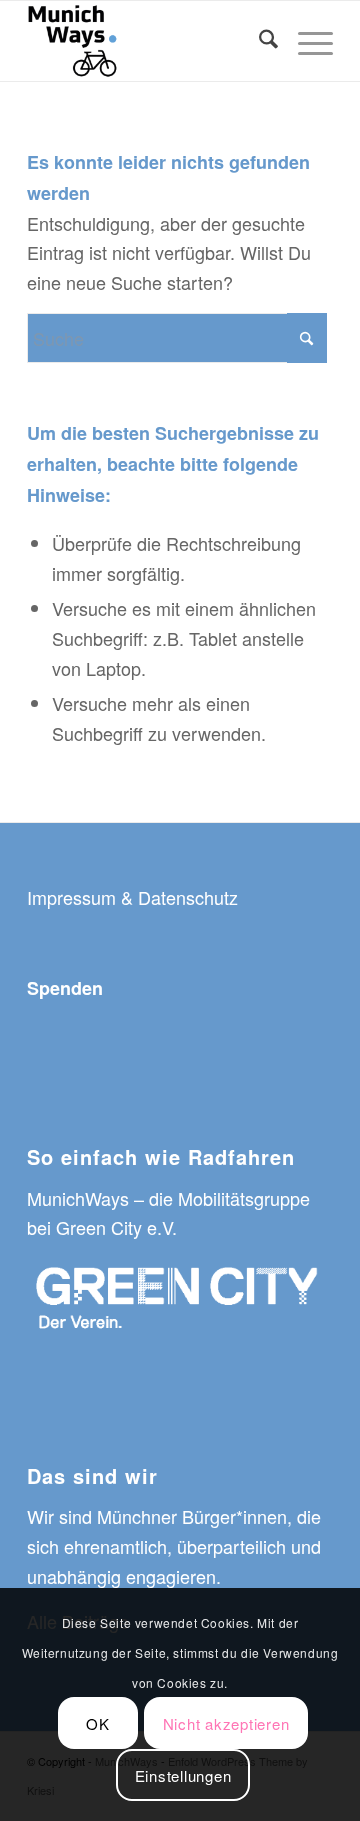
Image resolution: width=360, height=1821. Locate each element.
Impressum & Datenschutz (132, 897)
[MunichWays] (149, 41)
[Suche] (258, 41)
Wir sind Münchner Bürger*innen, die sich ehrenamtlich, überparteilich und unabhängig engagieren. (174, 1545)
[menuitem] (258, 41)
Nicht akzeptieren (226, 1723)
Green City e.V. (114, 1227)
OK (98, 1723)
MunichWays (78, 1198)
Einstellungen (183, 1775)
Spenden (65, 988)
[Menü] (305, 41)
